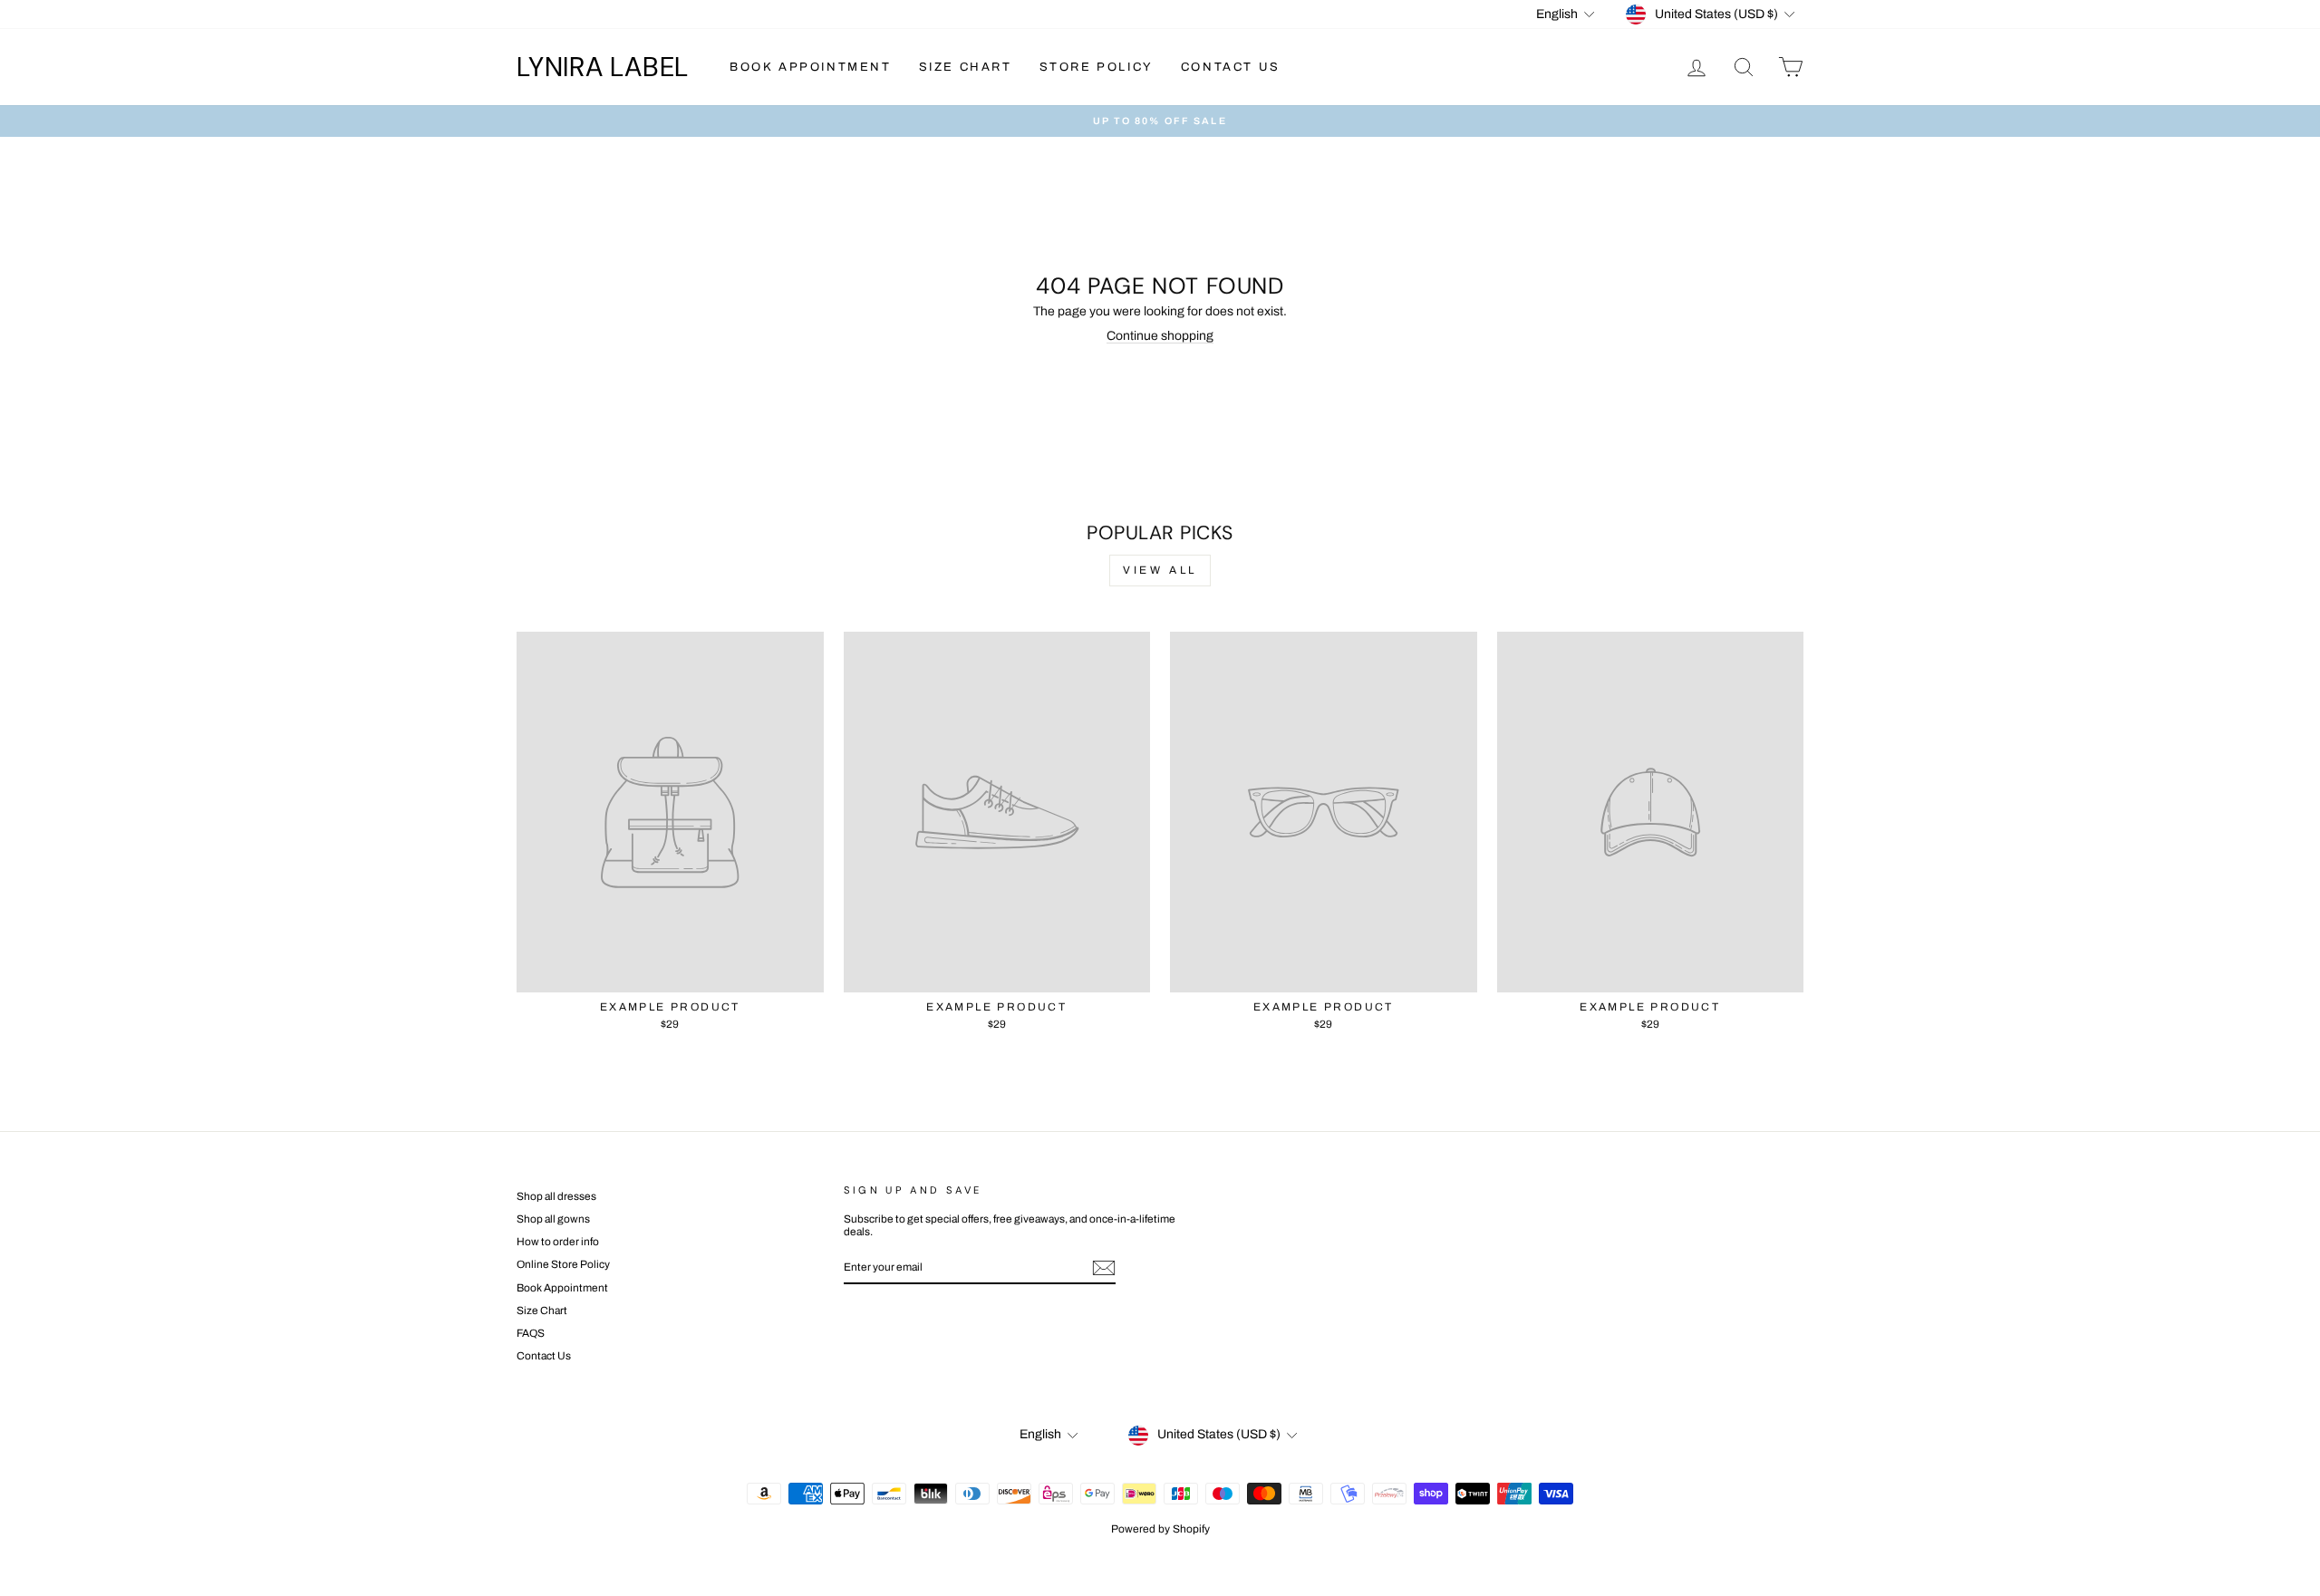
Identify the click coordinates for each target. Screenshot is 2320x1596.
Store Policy (1097, 67)
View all (1160, 570)
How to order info (558, 1242)
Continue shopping (1160, 336)
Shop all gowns (553, 1219)
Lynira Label (603, 67)
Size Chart (966, 67)
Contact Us (1231, 67)
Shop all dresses (556, 1196)
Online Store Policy (563, 1264)
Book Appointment (811, 67)
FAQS (531, 1333)
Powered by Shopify (1160, 1529)
